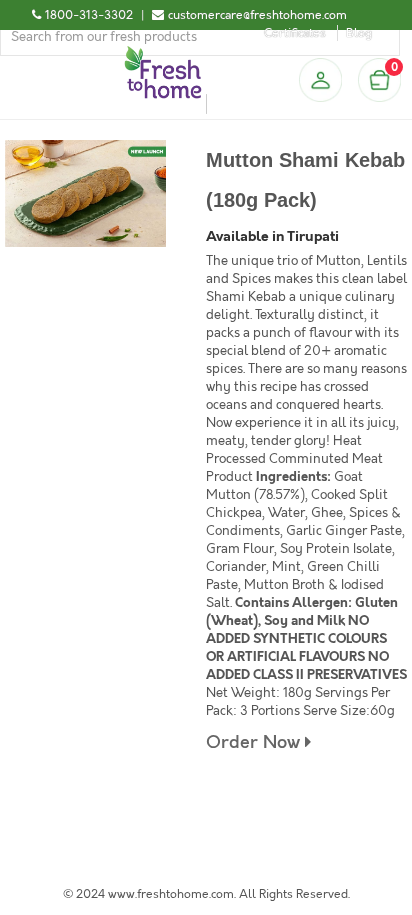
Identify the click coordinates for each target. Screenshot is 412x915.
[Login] (320, 80)
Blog (359, 33)
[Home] (163, 54)
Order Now (255, 742)
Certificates (295, 33)
